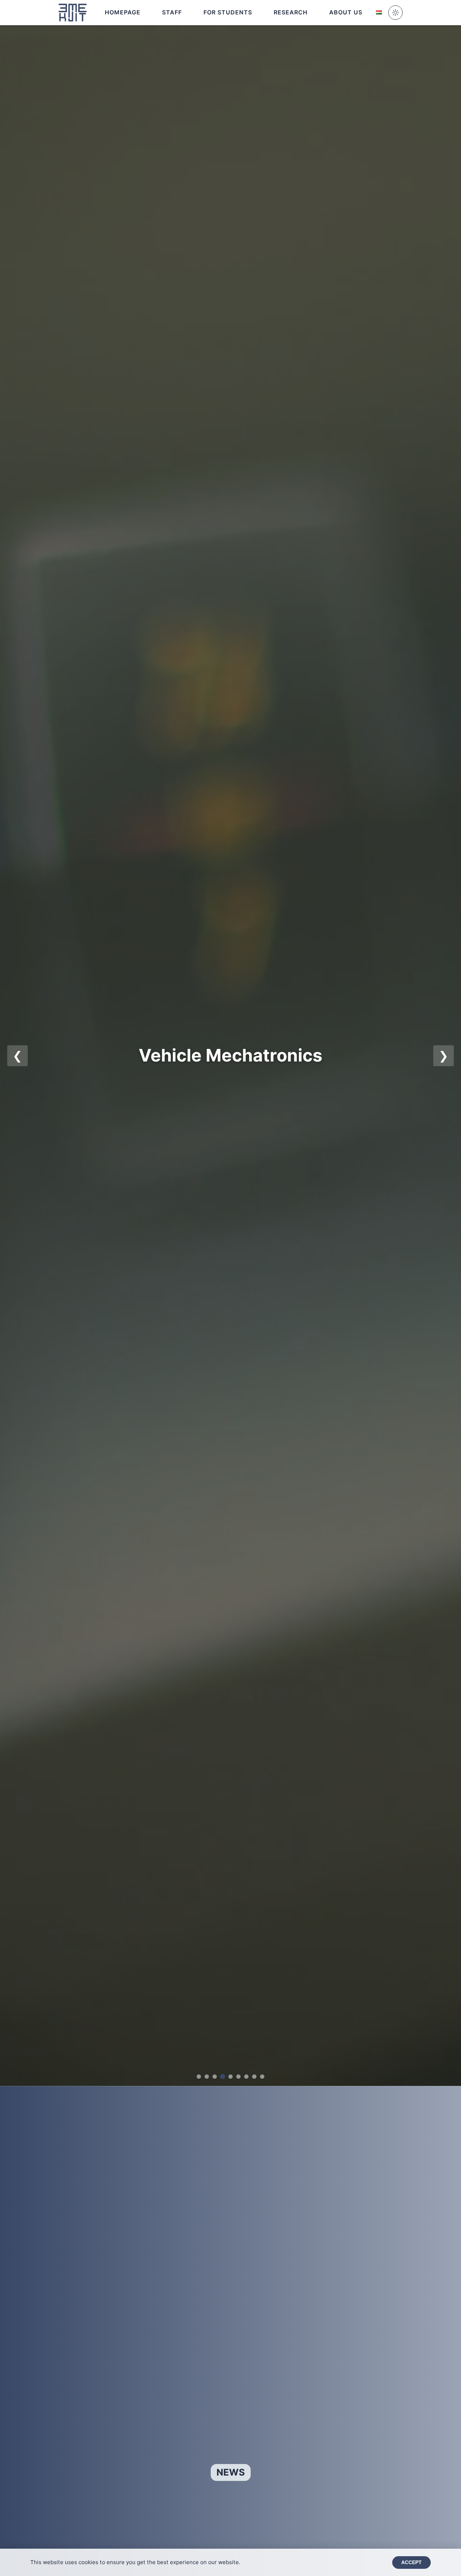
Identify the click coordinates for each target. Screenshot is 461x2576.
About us (346, 12)
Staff (172, 12)
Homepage (123, 12)
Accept (411, 2562)
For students (228, 12)
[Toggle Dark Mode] (395, 13)
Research (291, 12)
